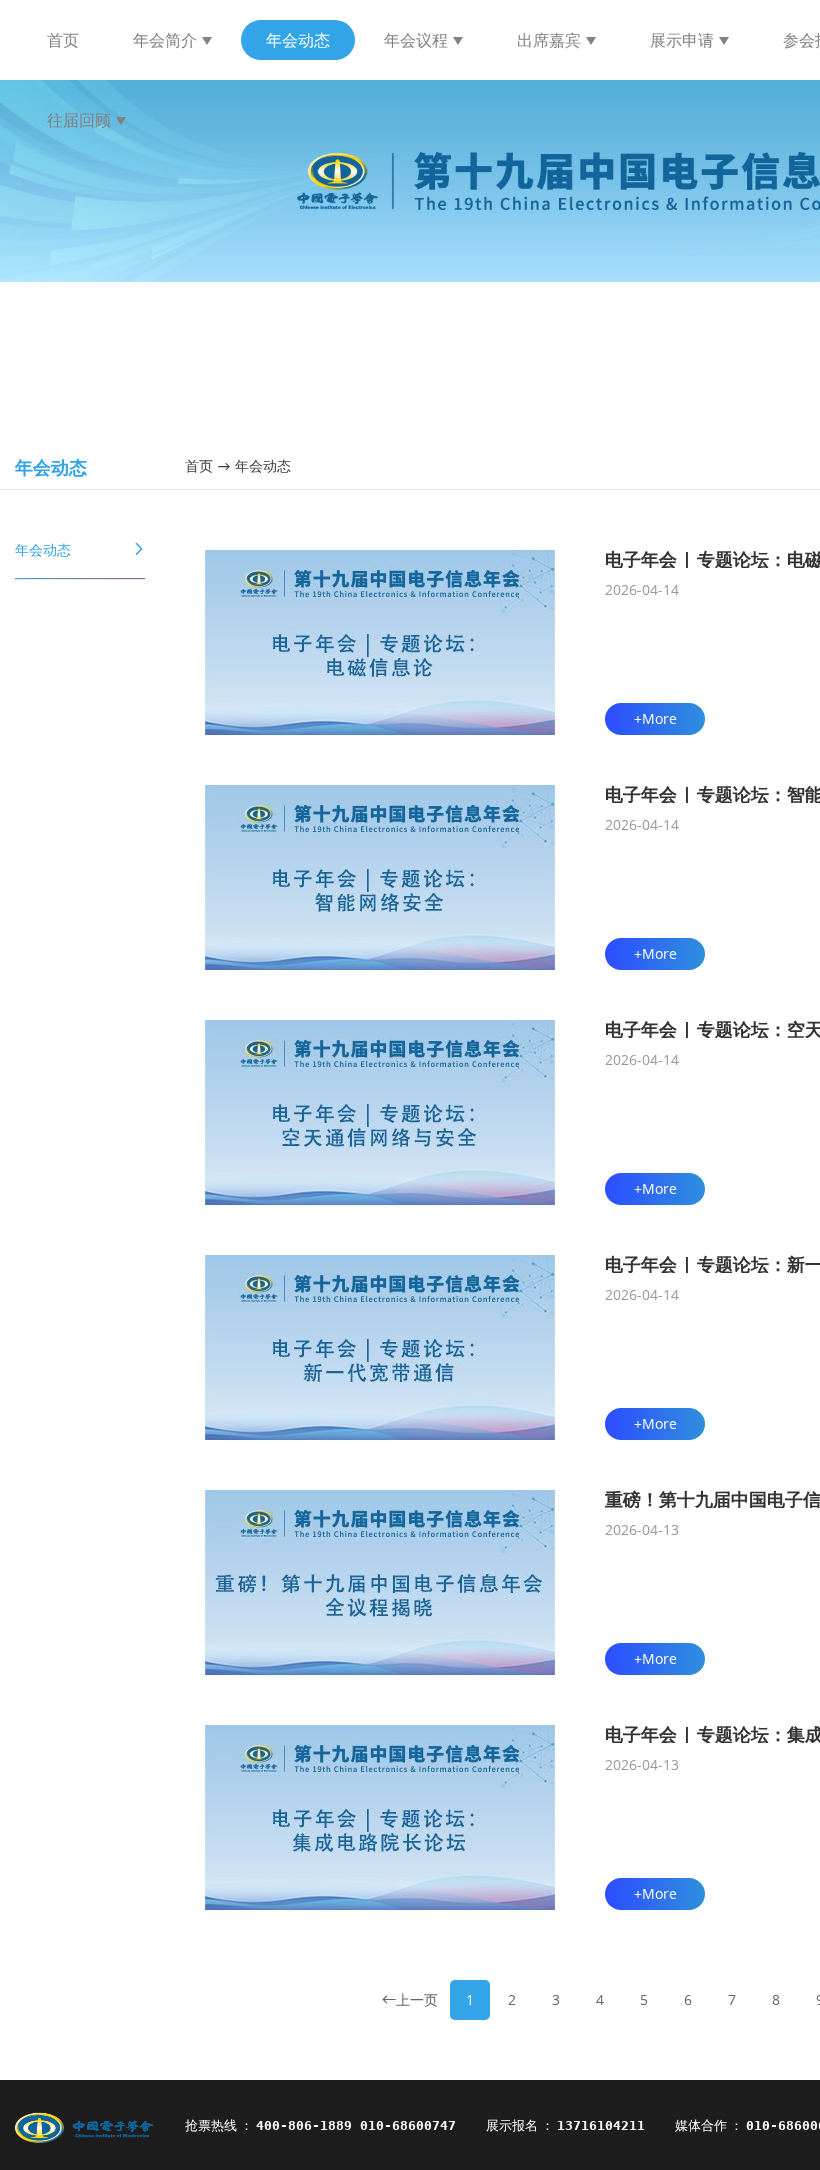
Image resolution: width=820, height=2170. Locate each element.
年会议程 (416, 40)
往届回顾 (79, 120)
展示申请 (682, 40)
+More (655, 718)
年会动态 (298, 40)
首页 (63, 40)
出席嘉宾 (549, 40)
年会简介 (165, 40)
